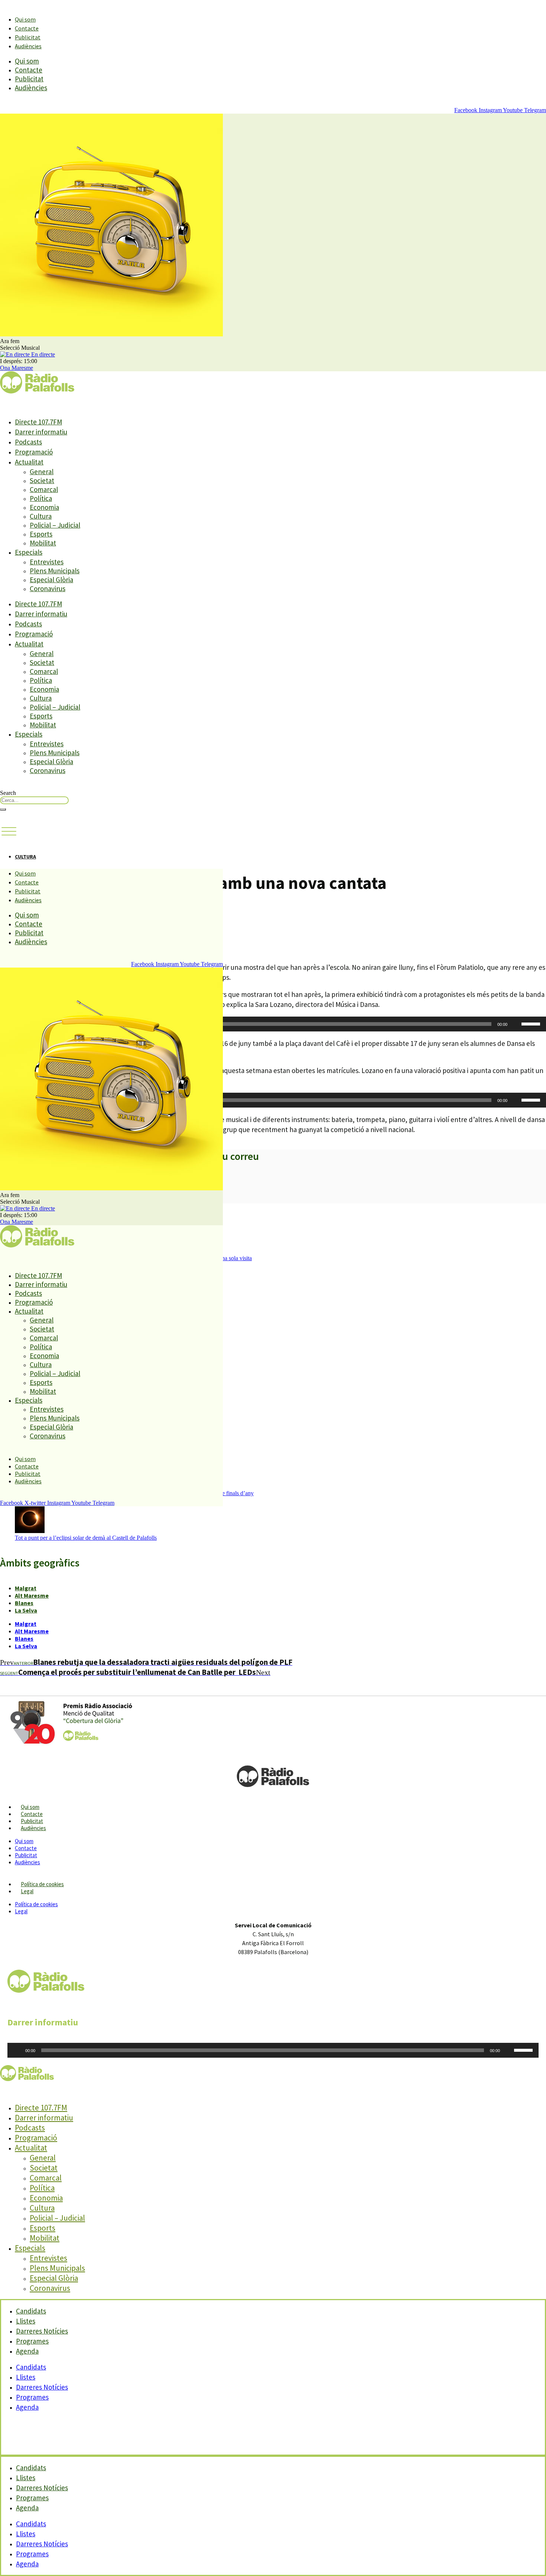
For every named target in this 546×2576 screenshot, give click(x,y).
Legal (27, 1891)
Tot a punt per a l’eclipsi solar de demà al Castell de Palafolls (86, 1538)
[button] (9, 832)
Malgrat (26, 1588)
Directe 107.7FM (38, 422)
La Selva (26, 1610)
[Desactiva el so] (516, 1024)
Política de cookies (42, 1884)
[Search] (3, 809)
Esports (41, 534)
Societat (42, 480)
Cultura (41, 516)
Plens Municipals (55, 571)
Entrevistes (47, 562)
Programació (34, 452)
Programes (32, 2397)
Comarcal (44, 489)
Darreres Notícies (42, 2387)
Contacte (27, 28)
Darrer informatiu (41, 432)
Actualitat (29, 462)
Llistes (26, 2377)
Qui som (25, 19)
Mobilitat (43, 543)
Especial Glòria (51, 580)
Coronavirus (48, 588)
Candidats (31, 2367)
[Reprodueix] (17, 2050)
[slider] (532, 1023)
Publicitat (28, 37)
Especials (29, 552)
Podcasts (28, 442)
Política (41, 498)
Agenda (27, 2351)
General (42, 472)
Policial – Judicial (55, 525)
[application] (273, 1024)
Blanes (24, 1603)
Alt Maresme (32, 1595)
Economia (44, 507)
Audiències (28, 46)
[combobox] (34, 800)
